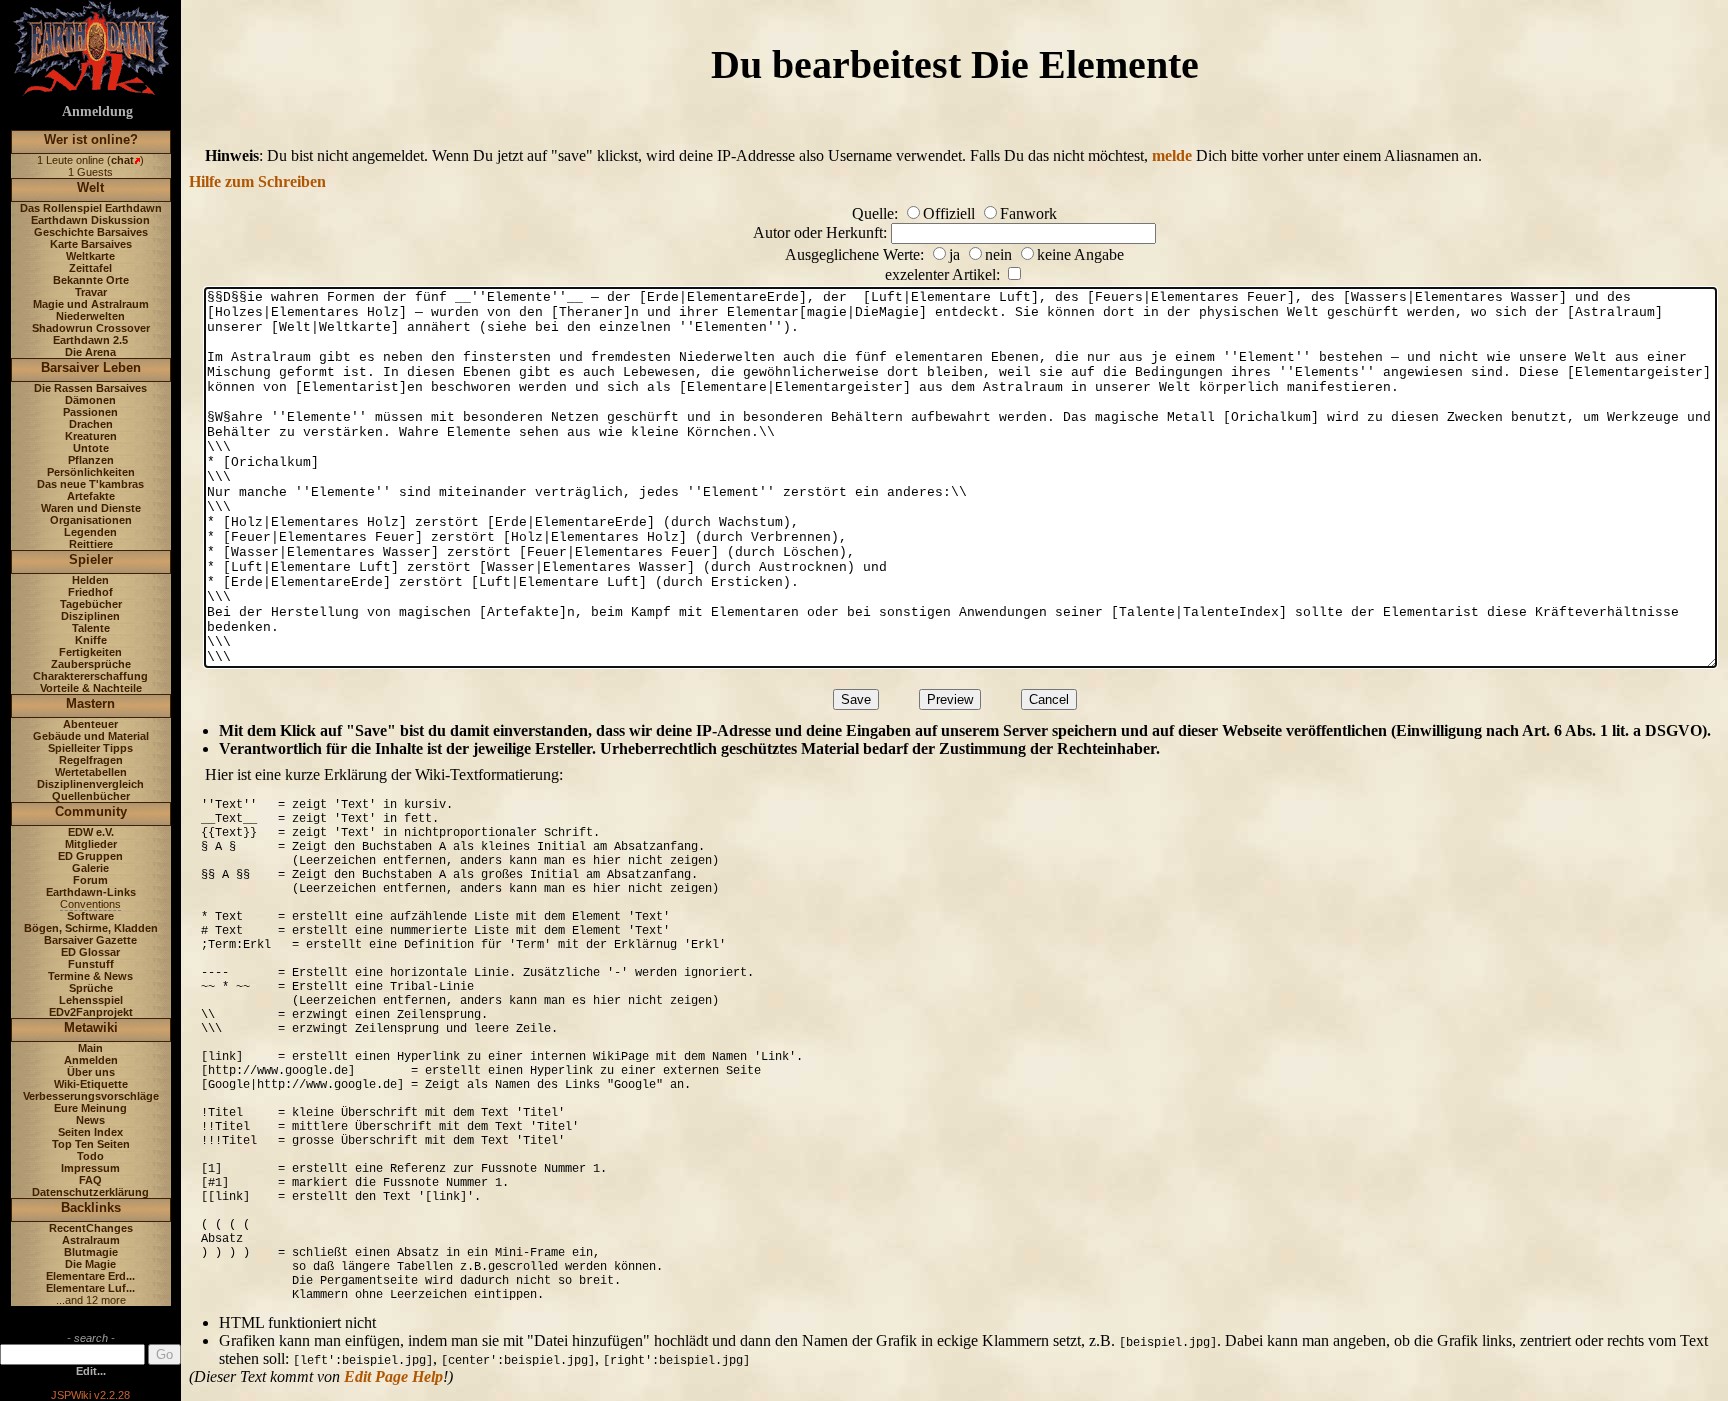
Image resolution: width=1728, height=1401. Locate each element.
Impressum (90, 1168)
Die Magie (90, 1264)
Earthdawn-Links (91, 892)
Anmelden (91, 1060)
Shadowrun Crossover (91, 328)
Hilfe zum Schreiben (257, 181)
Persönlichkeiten (91, 472)
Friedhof (90, 592)
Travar (91, 292)
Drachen (91, 424)
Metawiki (91, 1027)
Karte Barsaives (91, 244)
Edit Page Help (393, 1376)
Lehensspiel (91, 1000)
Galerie (90, 868)
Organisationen (91, 520)
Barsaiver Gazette (90, 940)
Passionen (90, 412)
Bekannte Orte (91, 280)
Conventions (90, 904)
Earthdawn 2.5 (90, 340)
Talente (91, 628)
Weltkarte (90, 256)
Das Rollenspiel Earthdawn (91, 208)
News (90, 1120)
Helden (90, 580)
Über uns (91, 1072)
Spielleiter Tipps (90, 748)
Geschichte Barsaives (91, 232)
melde (1172, 155)
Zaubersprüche (91, 664)
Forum (90, 880)
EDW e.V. (91, 832)
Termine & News (90, 976)
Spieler (91, 559)
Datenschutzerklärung (90, 1192)
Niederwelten (90, 316)
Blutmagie (91, 1252)
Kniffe (91, 640)
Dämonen (90, 400)
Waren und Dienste (91, 508)
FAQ (90, 1180)
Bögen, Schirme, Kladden (91, 928)
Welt (90, 187)
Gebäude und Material (91, 736)
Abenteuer (90, 724)
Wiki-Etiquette (91, 1084)
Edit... (91, 1371)
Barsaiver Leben (91, 367)
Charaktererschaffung (90, 676)
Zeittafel (90, 268)
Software (90, 916)
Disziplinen (90, 616)
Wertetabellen (91, 772)
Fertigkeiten (90, 652)
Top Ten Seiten (91, 1144)
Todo (90, 1156)
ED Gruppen (90, 856)
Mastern (90, 703)
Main (90, 1048)
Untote (91, 448)
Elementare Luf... (90, 1288)
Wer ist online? (91, 139)
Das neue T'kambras (90, 484)
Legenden (90, 532)
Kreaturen (91, 436)
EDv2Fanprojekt (91, 1012)
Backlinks (91, 1207)
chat (122, 160)
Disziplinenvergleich (90, 784)
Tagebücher (91, 604)
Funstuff (91, 964)
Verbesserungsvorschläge (91, 1096)
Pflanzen (91, 460)
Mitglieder (91, 844)
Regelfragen (91, 760)
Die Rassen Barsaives (90, 388)
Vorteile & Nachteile (91, 688)
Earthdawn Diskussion (90, 220)
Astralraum (91, 1240)
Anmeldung (97, 111)
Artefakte (91, 496)
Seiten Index (90, 1132)
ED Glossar (90, 952)
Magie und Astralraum (91, 304)
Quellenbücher (91, 796)
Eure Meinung (90, 1108)
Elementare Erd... (90, 1276)
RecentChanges (91, 1228)
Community (91, 811)
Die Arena (90, 352)
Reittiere (91, 544)
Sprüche (91, 988)
